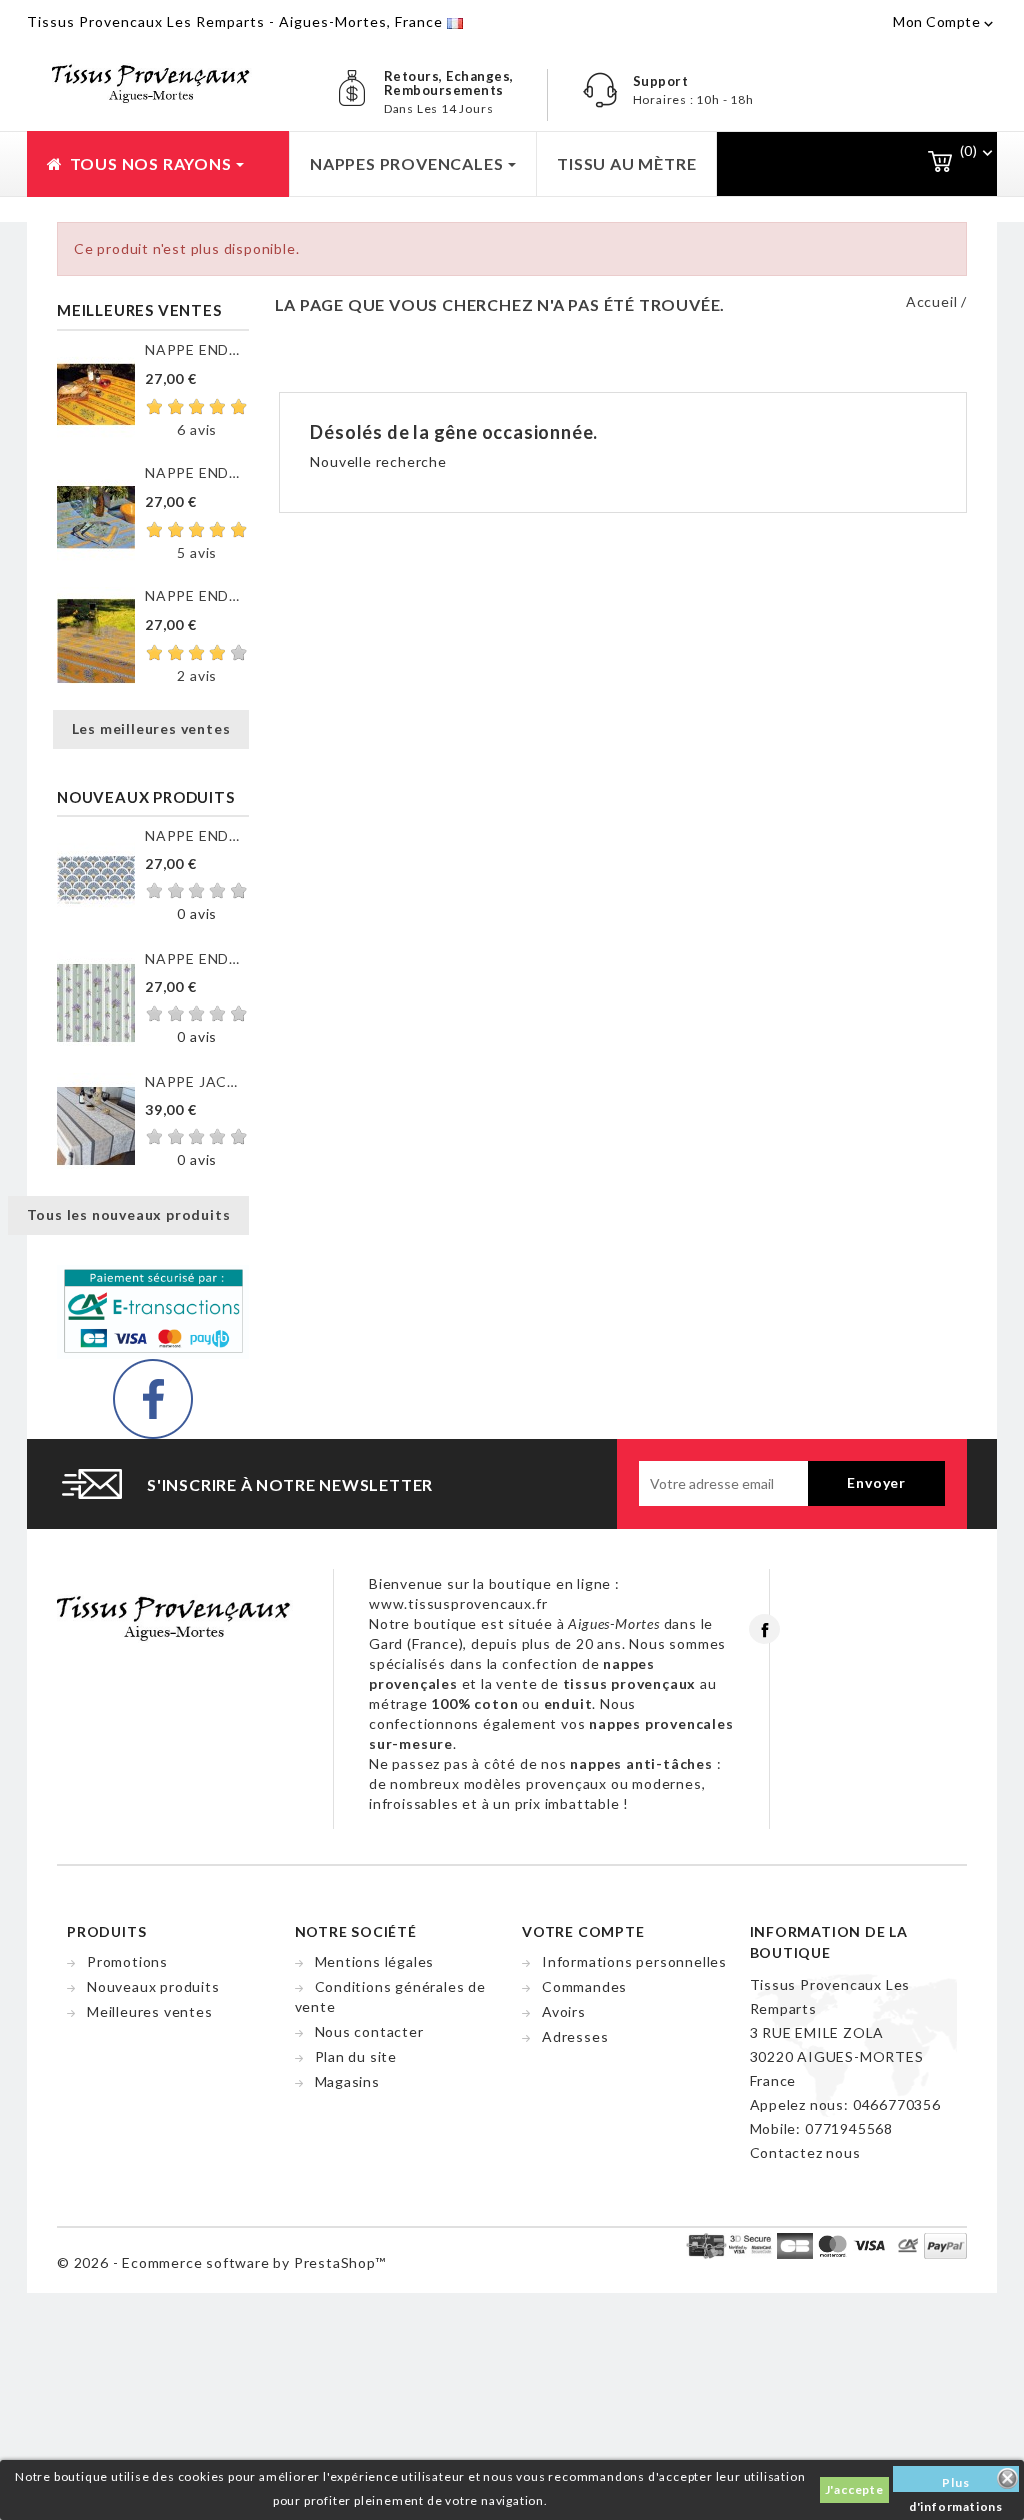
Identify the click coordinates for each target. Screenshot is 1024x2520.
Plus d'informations (956, 2483)
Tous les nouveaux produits (129, 1214)
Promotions (127, 1961)
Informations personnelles (634, 1961)
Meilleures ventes (150, 2011)
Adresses (575, 2036)
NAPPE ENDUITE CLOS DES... (197, 349)
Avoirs (564, 2011)
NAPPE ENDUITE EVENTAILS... (197, 835)
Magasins (347, 2081)
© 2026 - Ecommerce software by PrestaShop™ (221, 2262)
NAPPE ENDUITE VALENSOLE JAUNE (197, 595)
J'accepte (854, 2489)
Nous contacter (369, 2031)
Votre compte (583, 1931)
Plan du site (356, 2056)
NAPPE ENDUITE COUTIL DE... (197, 958)
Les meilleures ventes (151, 728)
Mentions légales (375, 1961)
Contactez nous (805, 2152)
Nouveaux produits (153, 1986)
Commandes (584, 1986)
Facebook (764, 1629)
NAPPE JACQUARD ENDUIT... (197, 1081)
